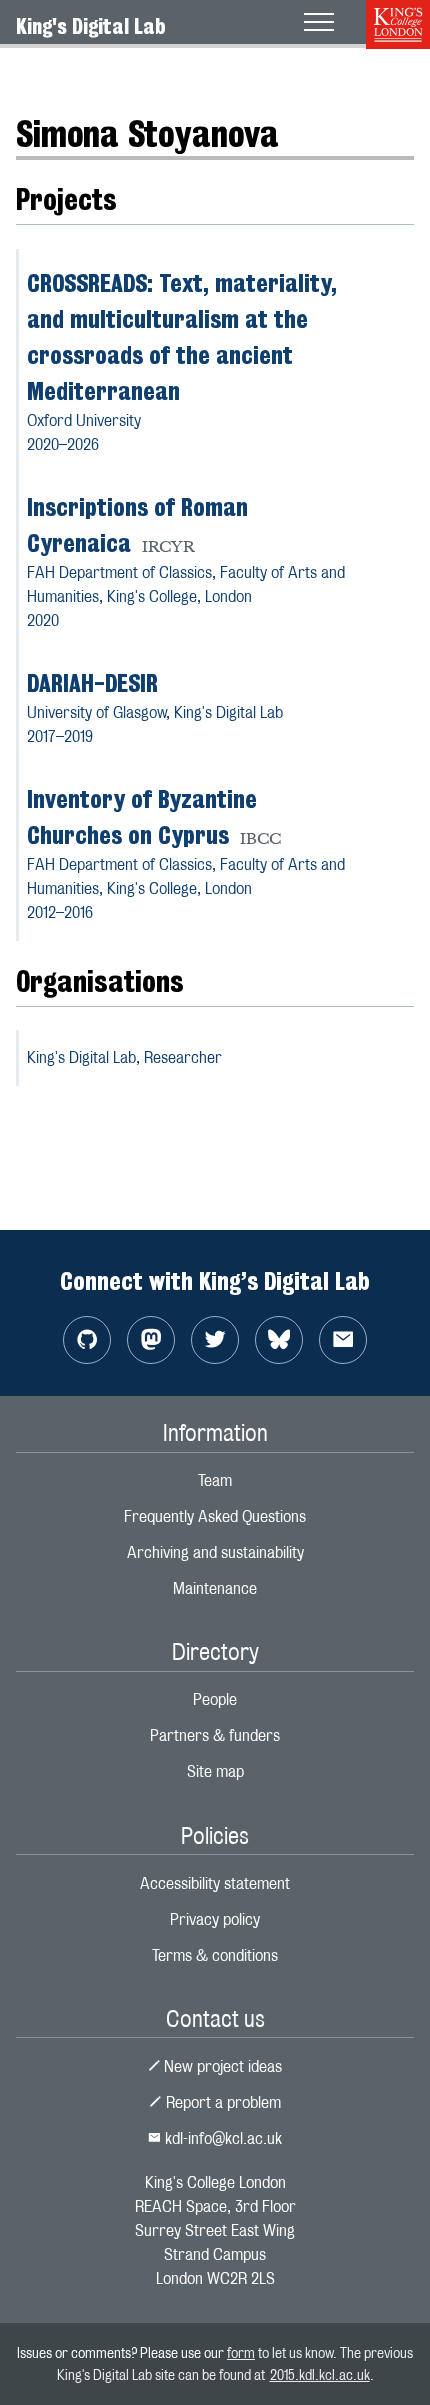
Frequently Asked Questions (215, 1516)
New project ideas (221, 2066)
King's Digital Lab (91, 26)
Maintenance (215, 1588)
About (35, 74)
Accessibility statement (215, 1883)
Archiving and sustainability (215, 1552)
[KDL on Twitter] (215, 1340)
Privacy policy (215, 1919)
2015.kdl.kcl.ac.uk (320, 2374)
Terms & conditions (215, 1955)
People (97, 74)
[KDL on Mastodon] (151, 1340)
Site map (215, 1771)
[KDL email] (343, 1340)
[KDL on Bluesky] (279, 1340)
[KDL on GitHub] (87, 1340)
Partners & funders (215, 1735)
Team (215, 1480)
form (241, 2352)
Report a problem (221, 2102)
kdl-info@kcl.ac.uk (221, 2138)
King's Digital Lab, (124, 1057)
